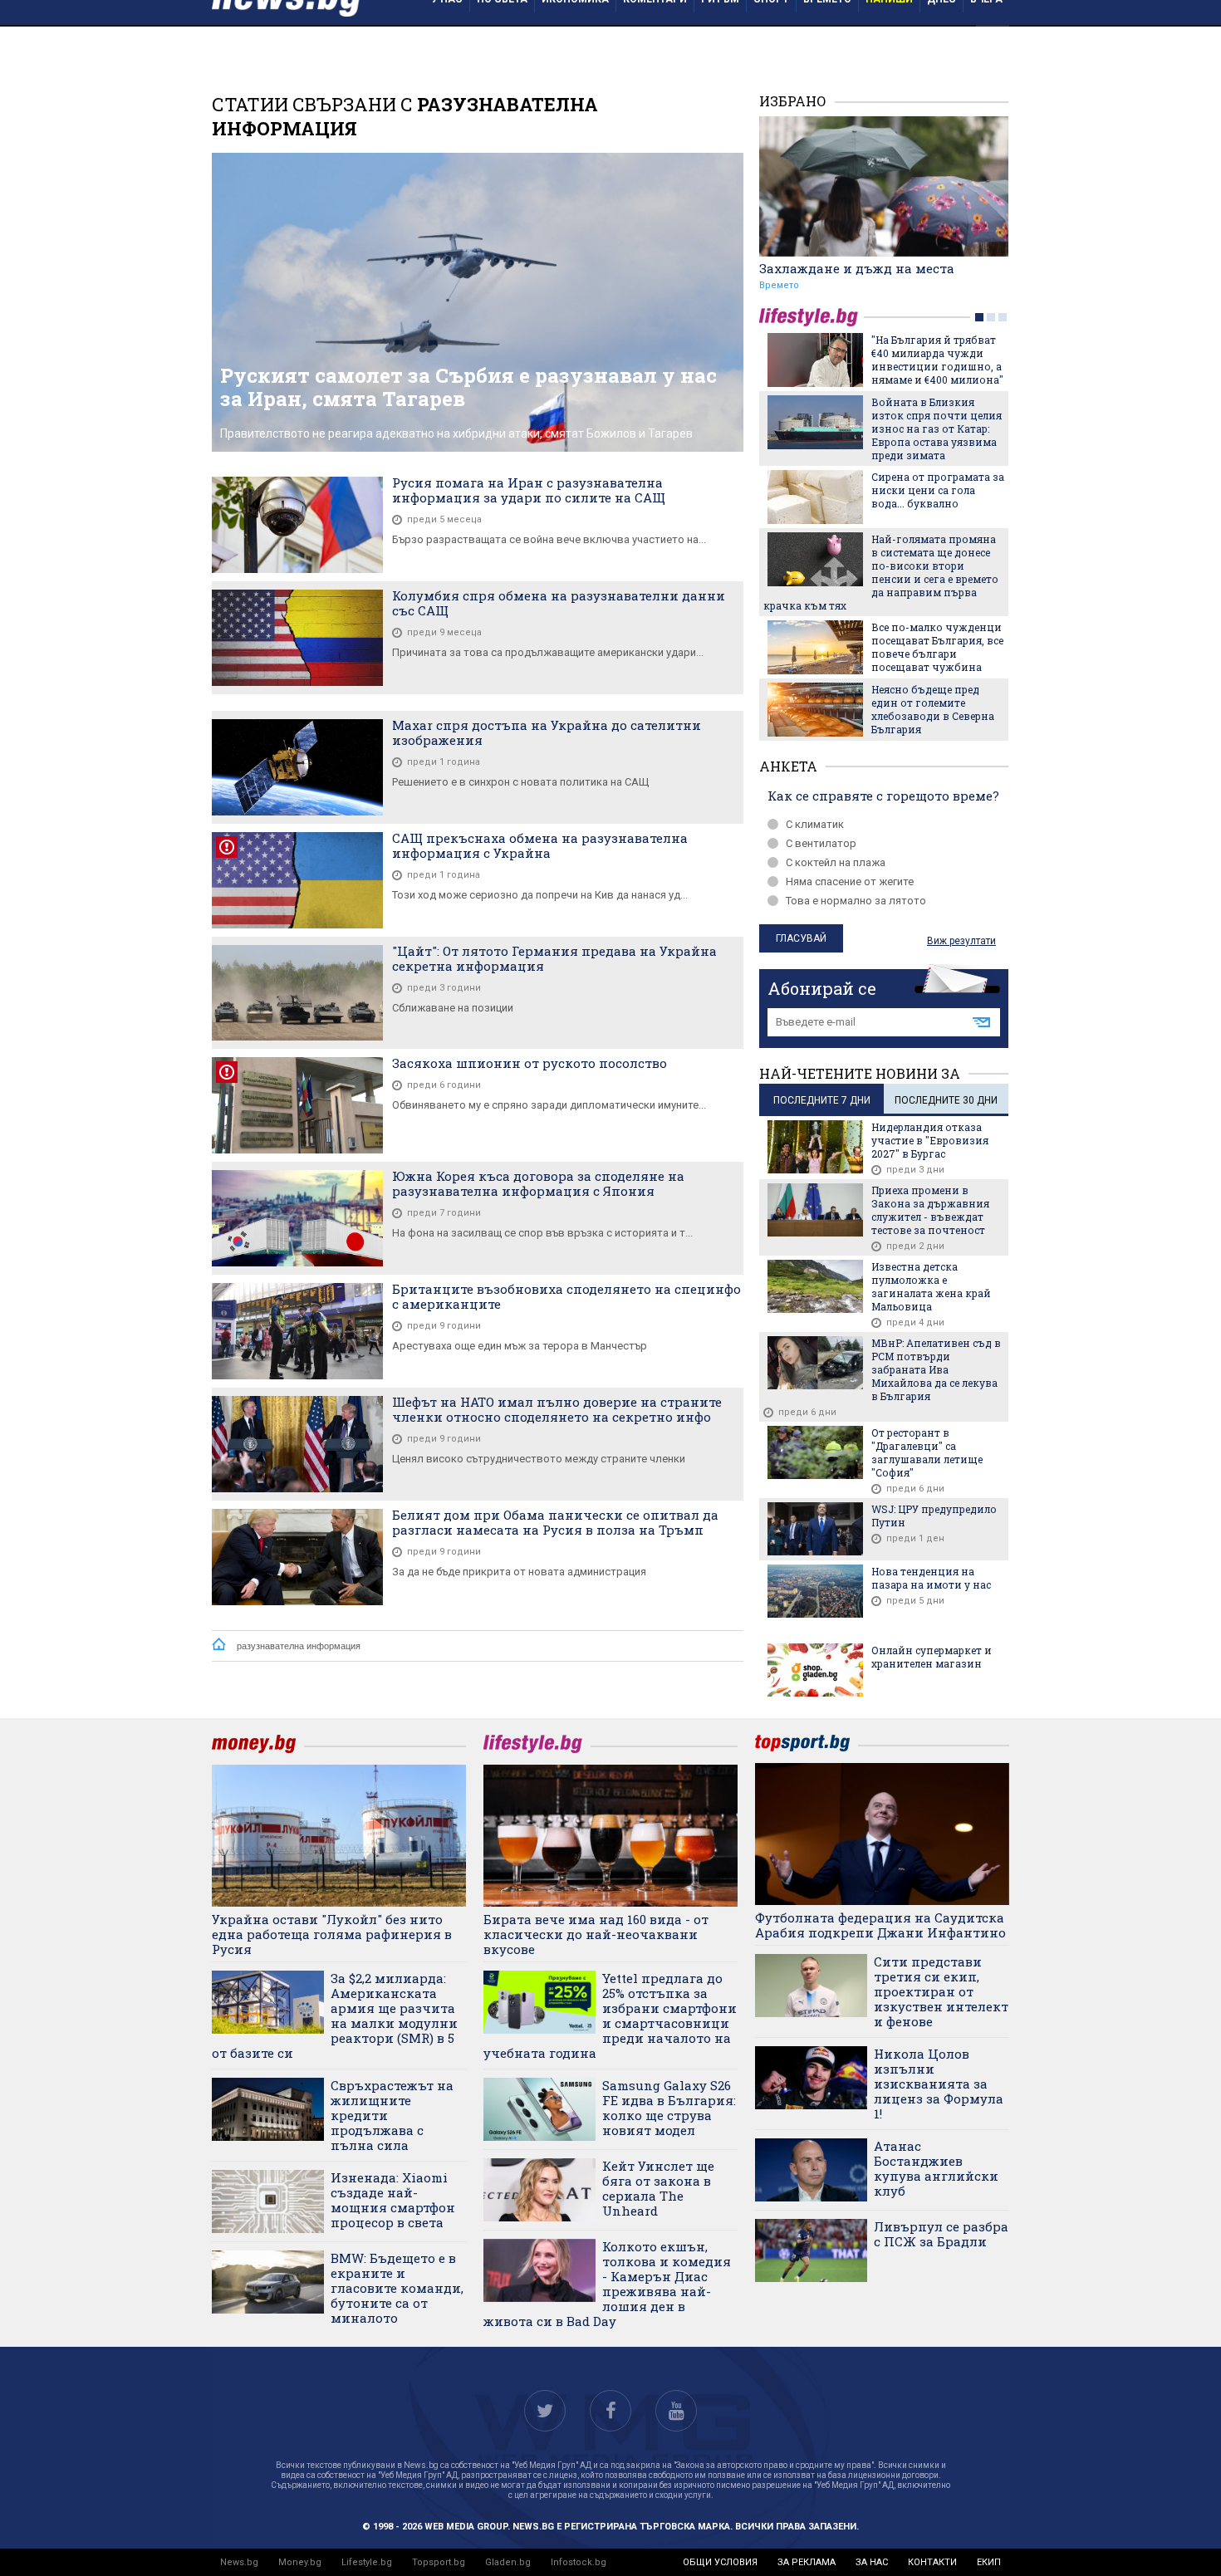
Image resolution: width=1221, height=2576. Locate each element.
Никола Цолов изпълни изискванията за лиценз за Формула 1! (939, 2084)
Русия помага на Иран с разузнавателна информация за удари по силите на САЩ (529, 490)
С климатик (815, 824)
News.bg (239, 2562)
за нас (872, 2562)
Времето (779, 285)
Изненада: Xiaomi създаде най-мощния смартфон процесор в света (393, 2200)
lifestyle (812, 317)
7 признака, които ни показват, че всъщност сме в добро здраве (934, 602)
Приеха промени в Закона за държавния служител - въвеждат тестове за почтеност (930, 1210)
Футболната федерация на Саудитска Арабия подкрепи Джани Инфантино (880, 1925)
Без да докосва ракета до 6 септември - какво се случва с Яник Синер (937, 540)
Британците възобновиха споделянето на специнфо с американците (566, 1296)
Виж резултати (961, 941)
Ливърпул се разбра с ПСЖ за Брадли (941, 2234)
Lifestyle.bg (367, 2562)
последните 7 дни (822, 1100)
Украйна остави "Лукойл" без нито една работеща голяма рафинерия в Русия (332, 1934)
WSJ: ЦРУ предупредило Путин (934, 1516)
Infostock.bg (579, 2562)
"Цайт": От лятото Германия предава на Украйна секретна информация (554, 958)
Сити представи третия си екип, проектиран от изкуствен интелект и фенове (941, 1991)
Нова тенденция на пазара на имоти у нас (931, 1578)
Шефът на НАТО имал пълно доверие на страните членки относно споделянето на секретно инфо (557, 1409)
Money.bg (300, 2562)
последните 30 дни (946, 1100)
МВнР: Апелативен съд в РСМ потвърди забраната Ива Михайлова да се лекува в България (936, 1369)
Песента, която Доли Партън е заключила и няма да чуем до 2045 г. (934, 664)
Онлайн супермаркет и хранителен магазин (932, 1657)
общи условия (720, 2562)
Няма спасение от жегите (850, 882)
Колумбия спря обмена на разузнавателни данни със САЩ (559, 603)
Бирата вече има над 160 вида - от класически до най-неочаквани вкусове (596, 1934)
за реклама (807, 2562)
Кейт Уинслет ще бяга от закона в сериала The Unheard (658, 2188)
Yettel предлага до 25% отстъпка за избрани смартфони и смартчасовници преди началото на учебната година (610, 2015)
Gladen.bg (508, 2562)
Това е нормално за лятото (856, 901)
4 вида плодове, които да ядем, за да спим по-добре (933, 415)
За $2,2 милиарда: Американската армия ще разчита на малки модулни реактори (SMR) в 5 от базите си (335, 2015)
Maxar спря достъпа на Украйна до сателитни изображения (547, 732)
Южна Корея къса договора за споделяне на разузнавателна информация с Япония (538, 1183)
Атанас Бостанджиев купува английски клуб (936, 2168)
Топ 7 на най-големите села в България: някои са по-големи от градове (937, 353)
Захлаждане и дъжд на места (857, 268)
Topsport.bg (439, 2562)
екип (989, 2562)
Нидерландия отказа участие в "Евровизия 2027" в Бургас (930, 1140)
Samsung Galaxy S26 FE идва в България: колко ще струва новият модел (669, 2108)
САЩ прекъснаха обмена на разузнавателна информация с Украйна (540, 845)
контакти (932, 2562)
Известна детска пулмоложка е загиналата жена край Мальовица (931, 1286)
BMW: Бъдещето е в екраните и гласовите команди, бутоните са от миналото (397, 2288)
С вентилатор (821, 843)
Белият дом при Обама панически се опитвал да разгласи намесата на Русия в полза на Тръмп (555, 1522)
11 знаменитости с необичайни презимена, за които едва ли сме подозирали (937, 484)
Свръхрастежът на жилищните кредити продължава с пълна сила (392, 2115)
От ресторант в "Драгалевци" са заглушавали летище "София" (927, 1452)
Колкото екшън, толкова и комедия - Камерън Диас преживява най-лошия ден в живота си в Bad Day (607, 2284)
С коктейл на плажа (836, 862)
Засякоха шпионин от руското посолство (530, 1063)
